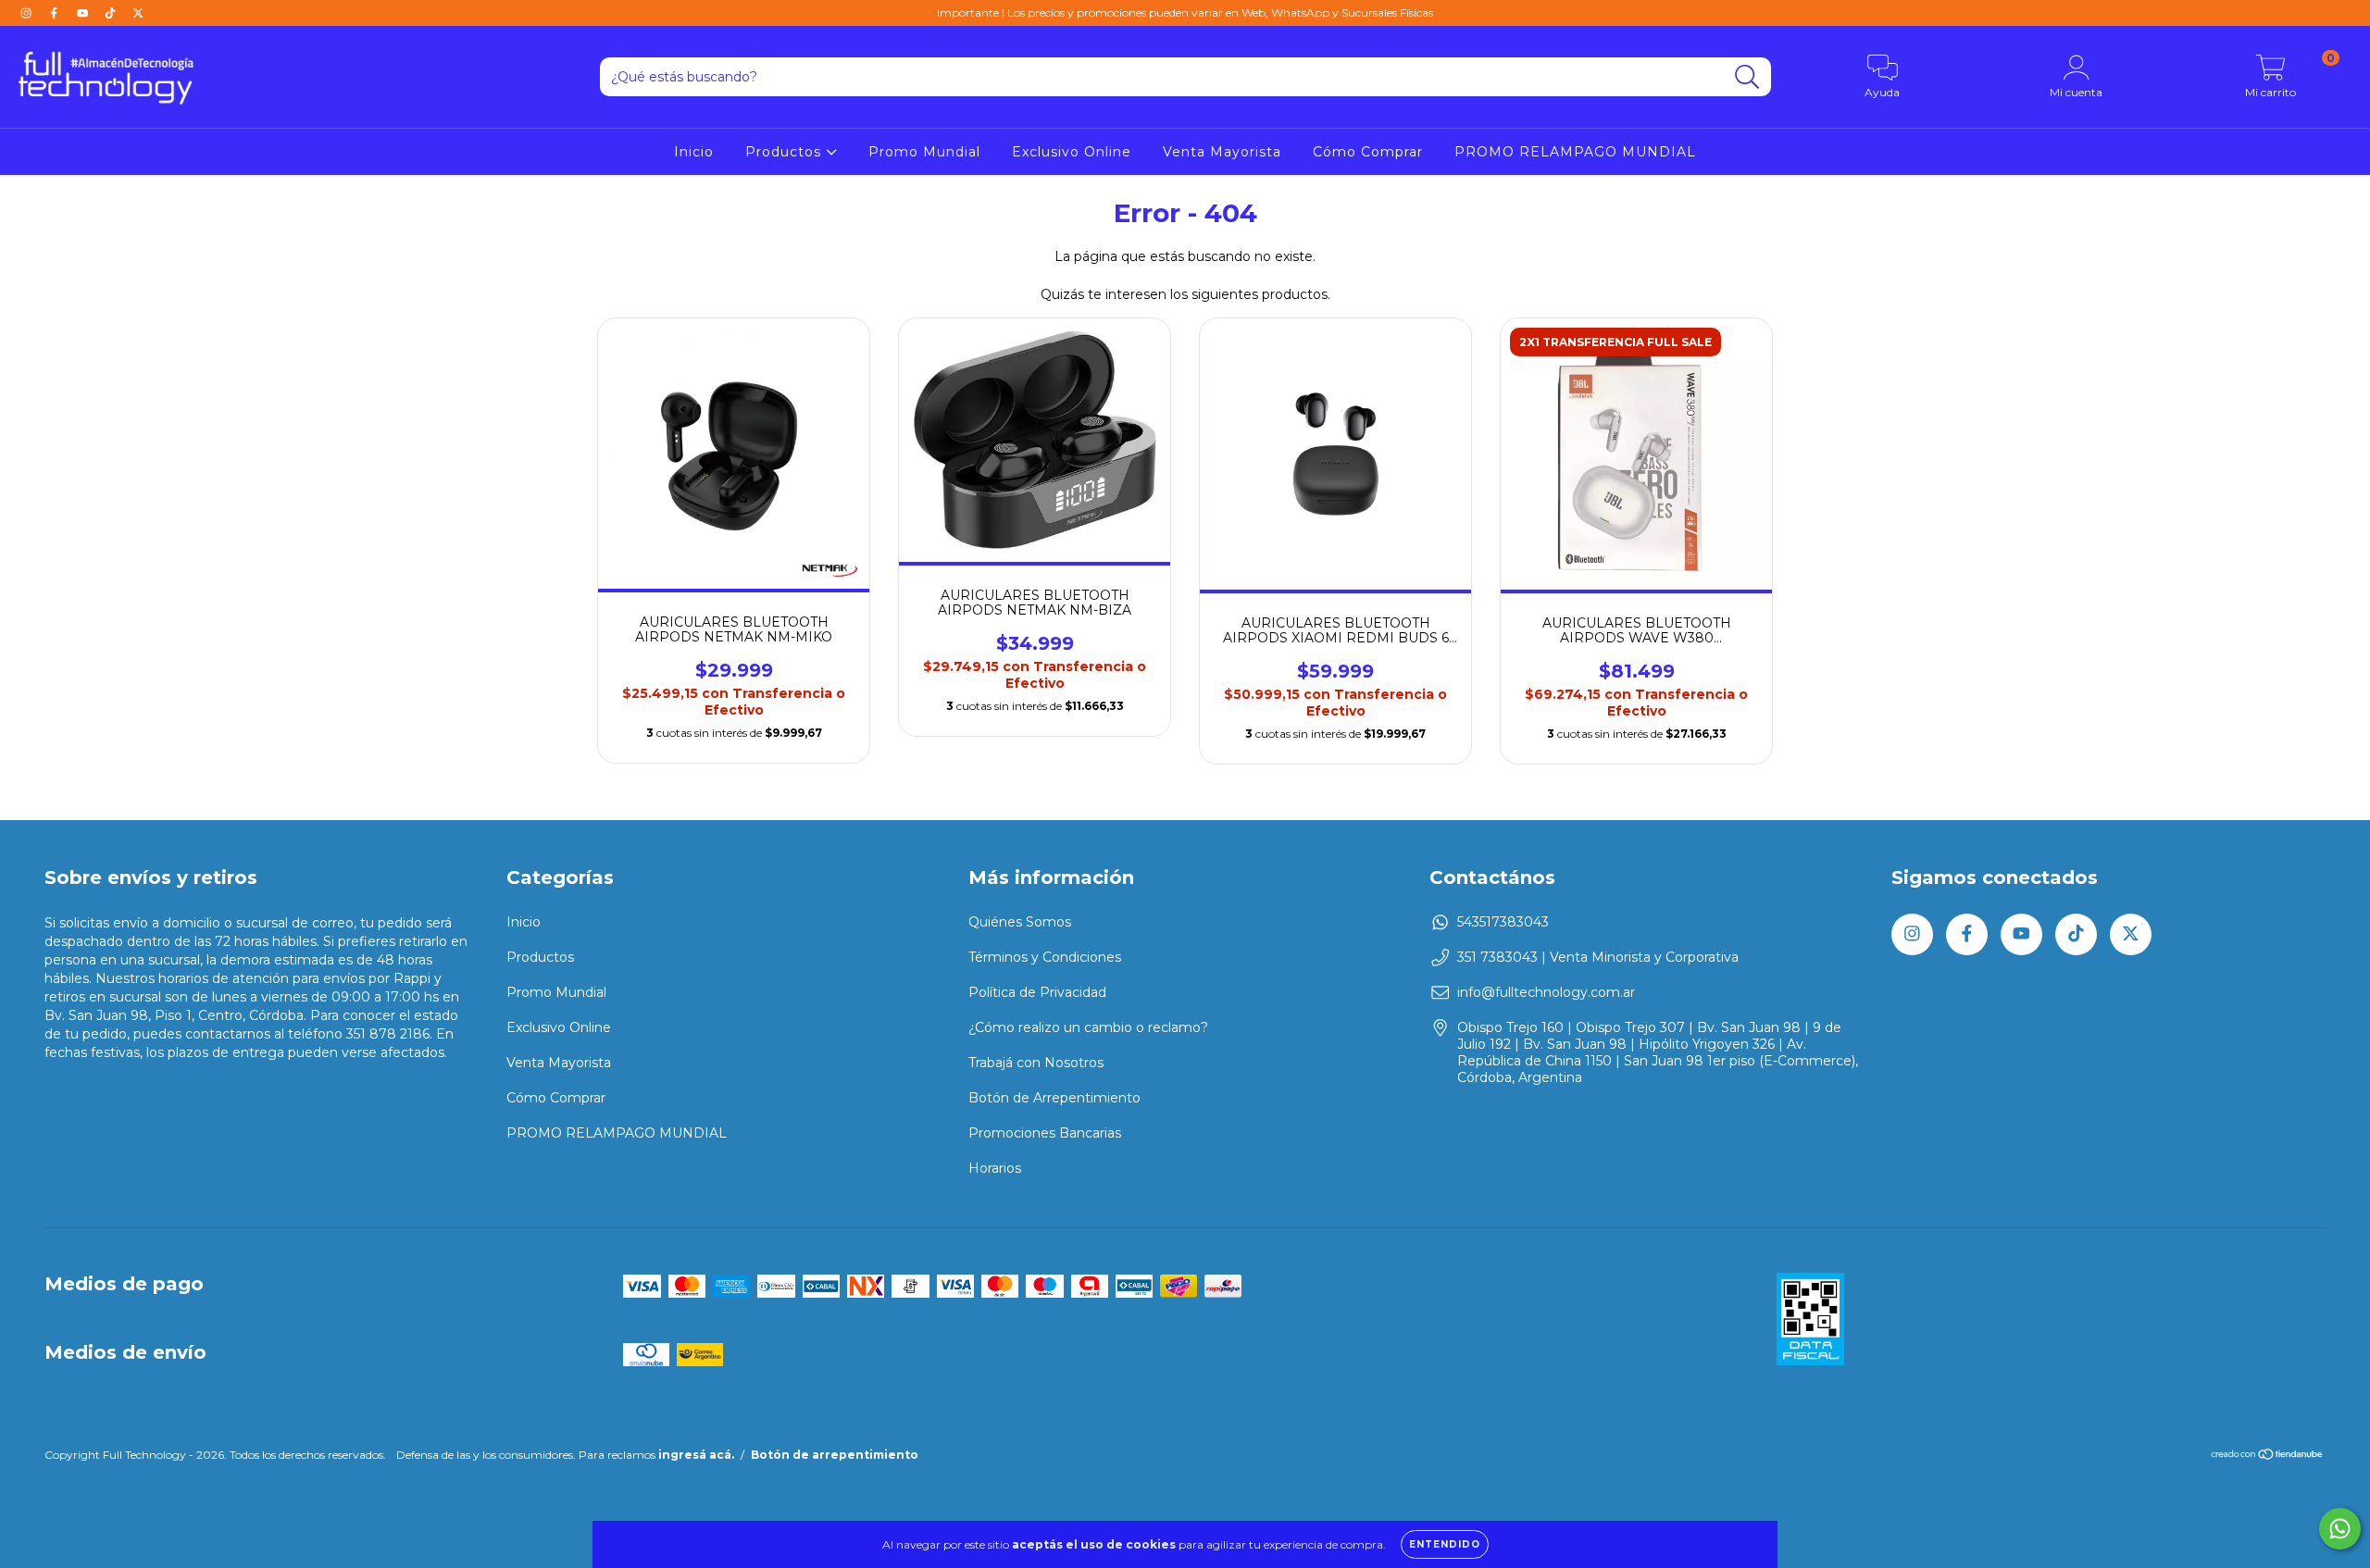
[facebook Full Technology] (56, 13)
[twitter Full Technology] (138, 13)
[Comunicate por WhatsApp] (2340, 1529)
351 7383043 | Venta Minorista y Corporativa (1598, 957)
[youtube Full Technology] (84, 13)
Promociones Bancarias (1045, 1133)
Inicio (694, 152)
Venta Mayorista (1222, 152)
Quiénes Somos (1020, 922)
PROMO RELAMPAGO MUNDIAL (1575, 152)
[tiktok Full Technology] (112, 13)
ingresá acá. (696, 1455)
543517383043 (1503, 922)
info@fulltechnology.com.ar (1546, 992)
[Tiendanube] (2268, 1456)
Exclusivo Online (1072, 152)
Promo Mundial (924, 152)
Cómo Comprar (1368, 152)
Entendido (1445, 1544)
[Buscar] (1747, 77)
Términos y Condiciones (1045, 957)
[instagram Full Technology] (28, 13)
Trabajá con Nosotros (1036, 1063)
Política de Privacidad (1037, 992)
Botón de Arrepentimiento (1054, 1098)
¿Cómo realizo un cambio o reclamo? (1088, 1027)
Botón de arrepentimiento (835, 1455)
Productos (786, 152)
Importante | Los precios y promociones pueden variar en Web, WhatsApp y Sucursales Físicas (1185, 12)
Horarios (995, 1168)
